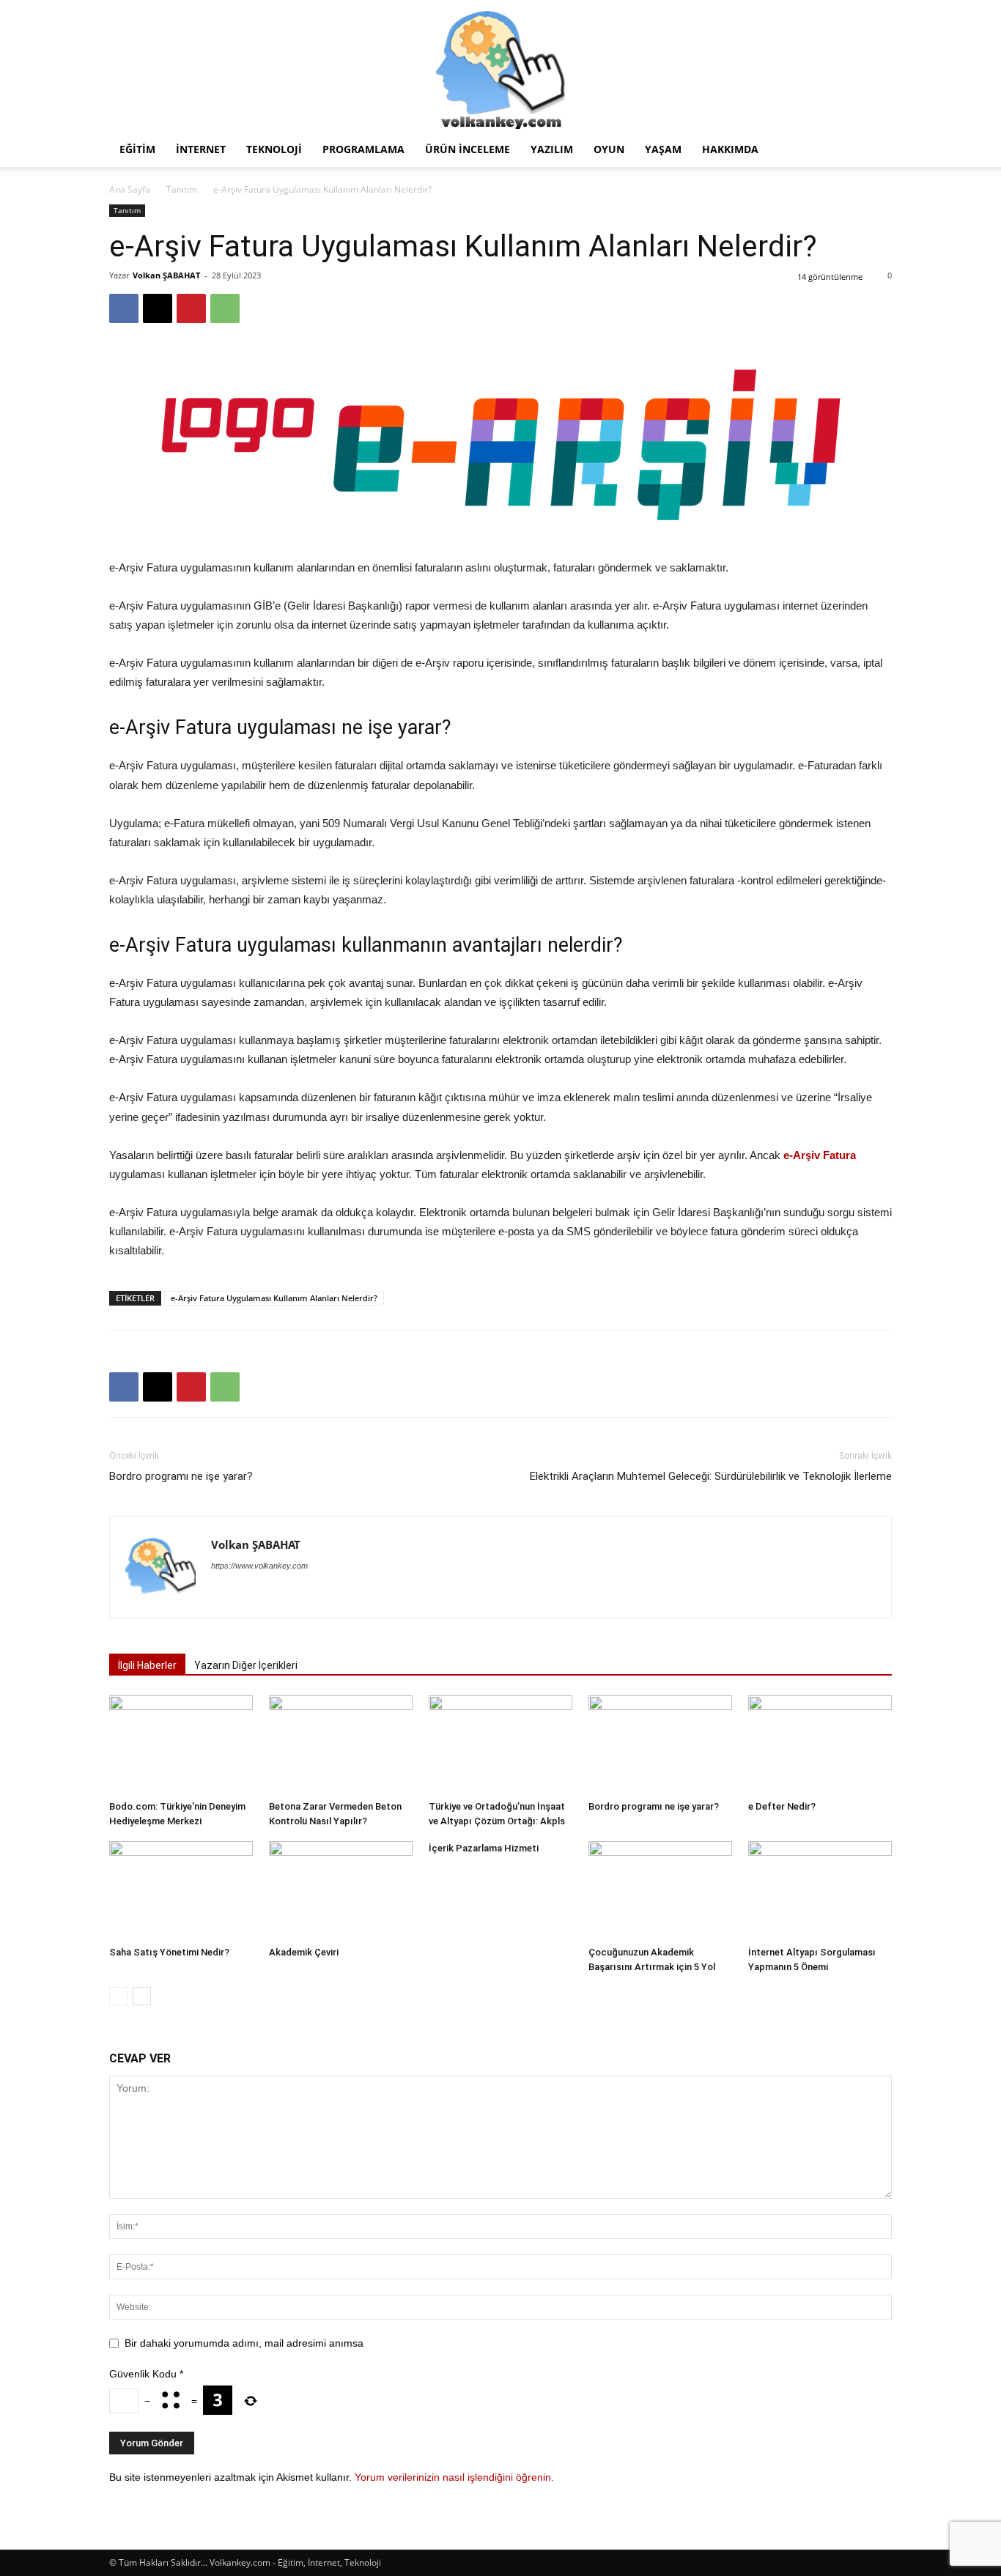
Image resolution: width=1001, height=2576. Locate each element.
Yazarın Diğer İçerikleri (246, 1665)
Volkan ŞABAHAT (166, 275)
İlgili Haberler (147, 1665)
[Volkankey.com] (500, 66)
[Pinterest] (191, 308)
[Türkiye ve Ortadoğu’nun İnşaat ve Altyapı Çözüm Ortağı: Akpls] (500, 1745)
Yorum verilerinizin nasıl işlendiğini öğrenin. (454, 2477)
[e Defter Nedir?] (820, 1745)
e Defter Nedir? (782, 1806)
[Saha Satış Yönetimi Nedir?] (181, 1891)
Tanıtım (182, 189)
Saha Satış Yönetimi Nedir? (169, 1952)
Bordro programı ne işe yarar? (181, 1476)
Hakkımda (730, 149)
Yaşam (663, 149)
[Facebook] (124, 308)
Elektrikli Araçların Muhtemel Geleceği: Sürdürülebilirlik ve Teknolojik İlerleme (711, 1476)
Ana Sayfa (130, 189)
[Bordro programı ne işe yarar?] (660, 1745)
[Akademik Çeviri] (341, 1891)
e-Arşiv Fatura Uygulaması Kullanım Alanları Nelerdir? (274, 1298)
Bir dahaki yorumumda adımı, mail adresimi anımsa (244, 2343)
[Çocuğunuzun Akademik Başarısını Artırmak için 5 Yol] (660, 1891)
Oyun (609, 149)
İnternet (201, 149)
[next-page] (142, 1996)
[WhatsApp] (225, 308)
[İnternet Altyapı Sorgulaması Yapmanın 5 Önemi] (820, 1891)
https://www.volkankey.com (259, 1566)
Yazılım (552, 149)
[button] (874, 151)
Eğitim (137, 149)
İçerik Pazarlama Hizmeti (484, 1848)
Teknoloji (274, 149)
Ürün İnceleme (468, 149)
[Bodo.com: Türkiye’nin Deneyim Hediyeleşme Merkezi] (181, 1745)
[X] (158, 308)
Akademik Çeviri (304, 1952)
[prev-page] (118, 1996)
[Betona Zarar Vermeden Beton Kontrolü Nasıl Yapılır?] (341, 1745)
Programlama (363, 149)
